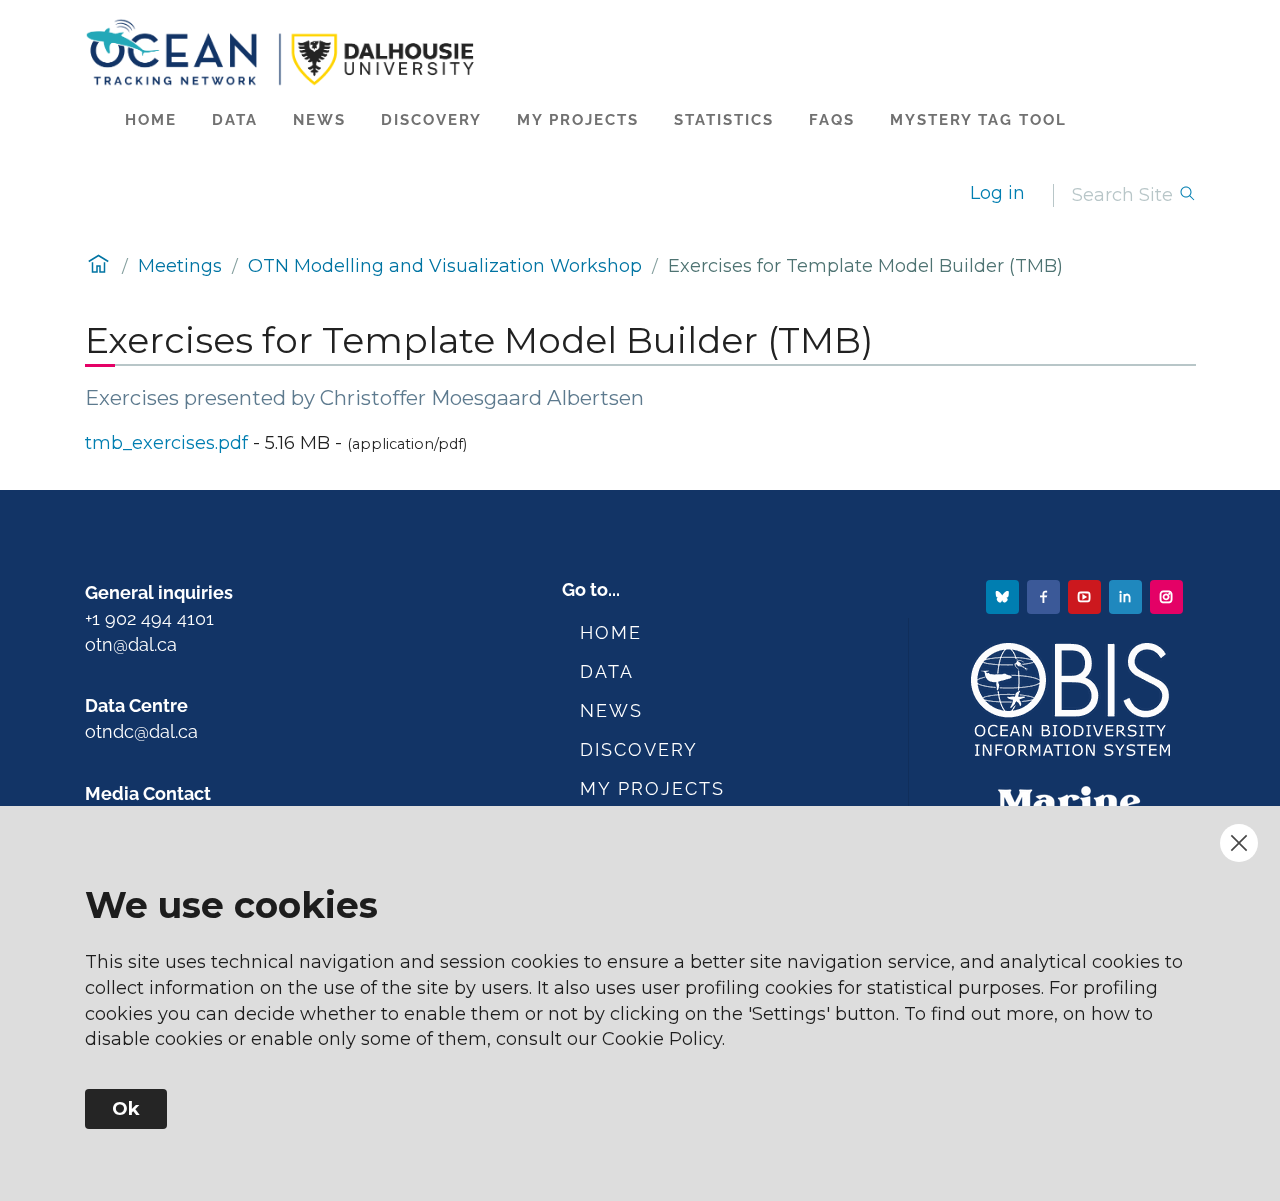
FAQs (832, 120)
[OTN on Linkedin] (1127, 595)
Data (235, 120)
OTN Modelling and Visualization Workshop (445, 266)
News (319, 120)
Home (151, 120)
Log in (997, 193)
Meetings (180, 266)
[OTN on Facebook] (1045, 595)
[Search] (1187, 195)
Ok (126, 1109)
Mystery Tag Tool (978, 120)
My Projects (578, 120)
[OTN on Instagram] (1168, 595)
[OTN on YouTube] (1086, 595)
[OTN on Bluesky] (1004, 595)
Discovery (431, 120)
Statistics (724, 120)
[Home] (640, 52)
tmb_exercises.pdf (166, 443)
